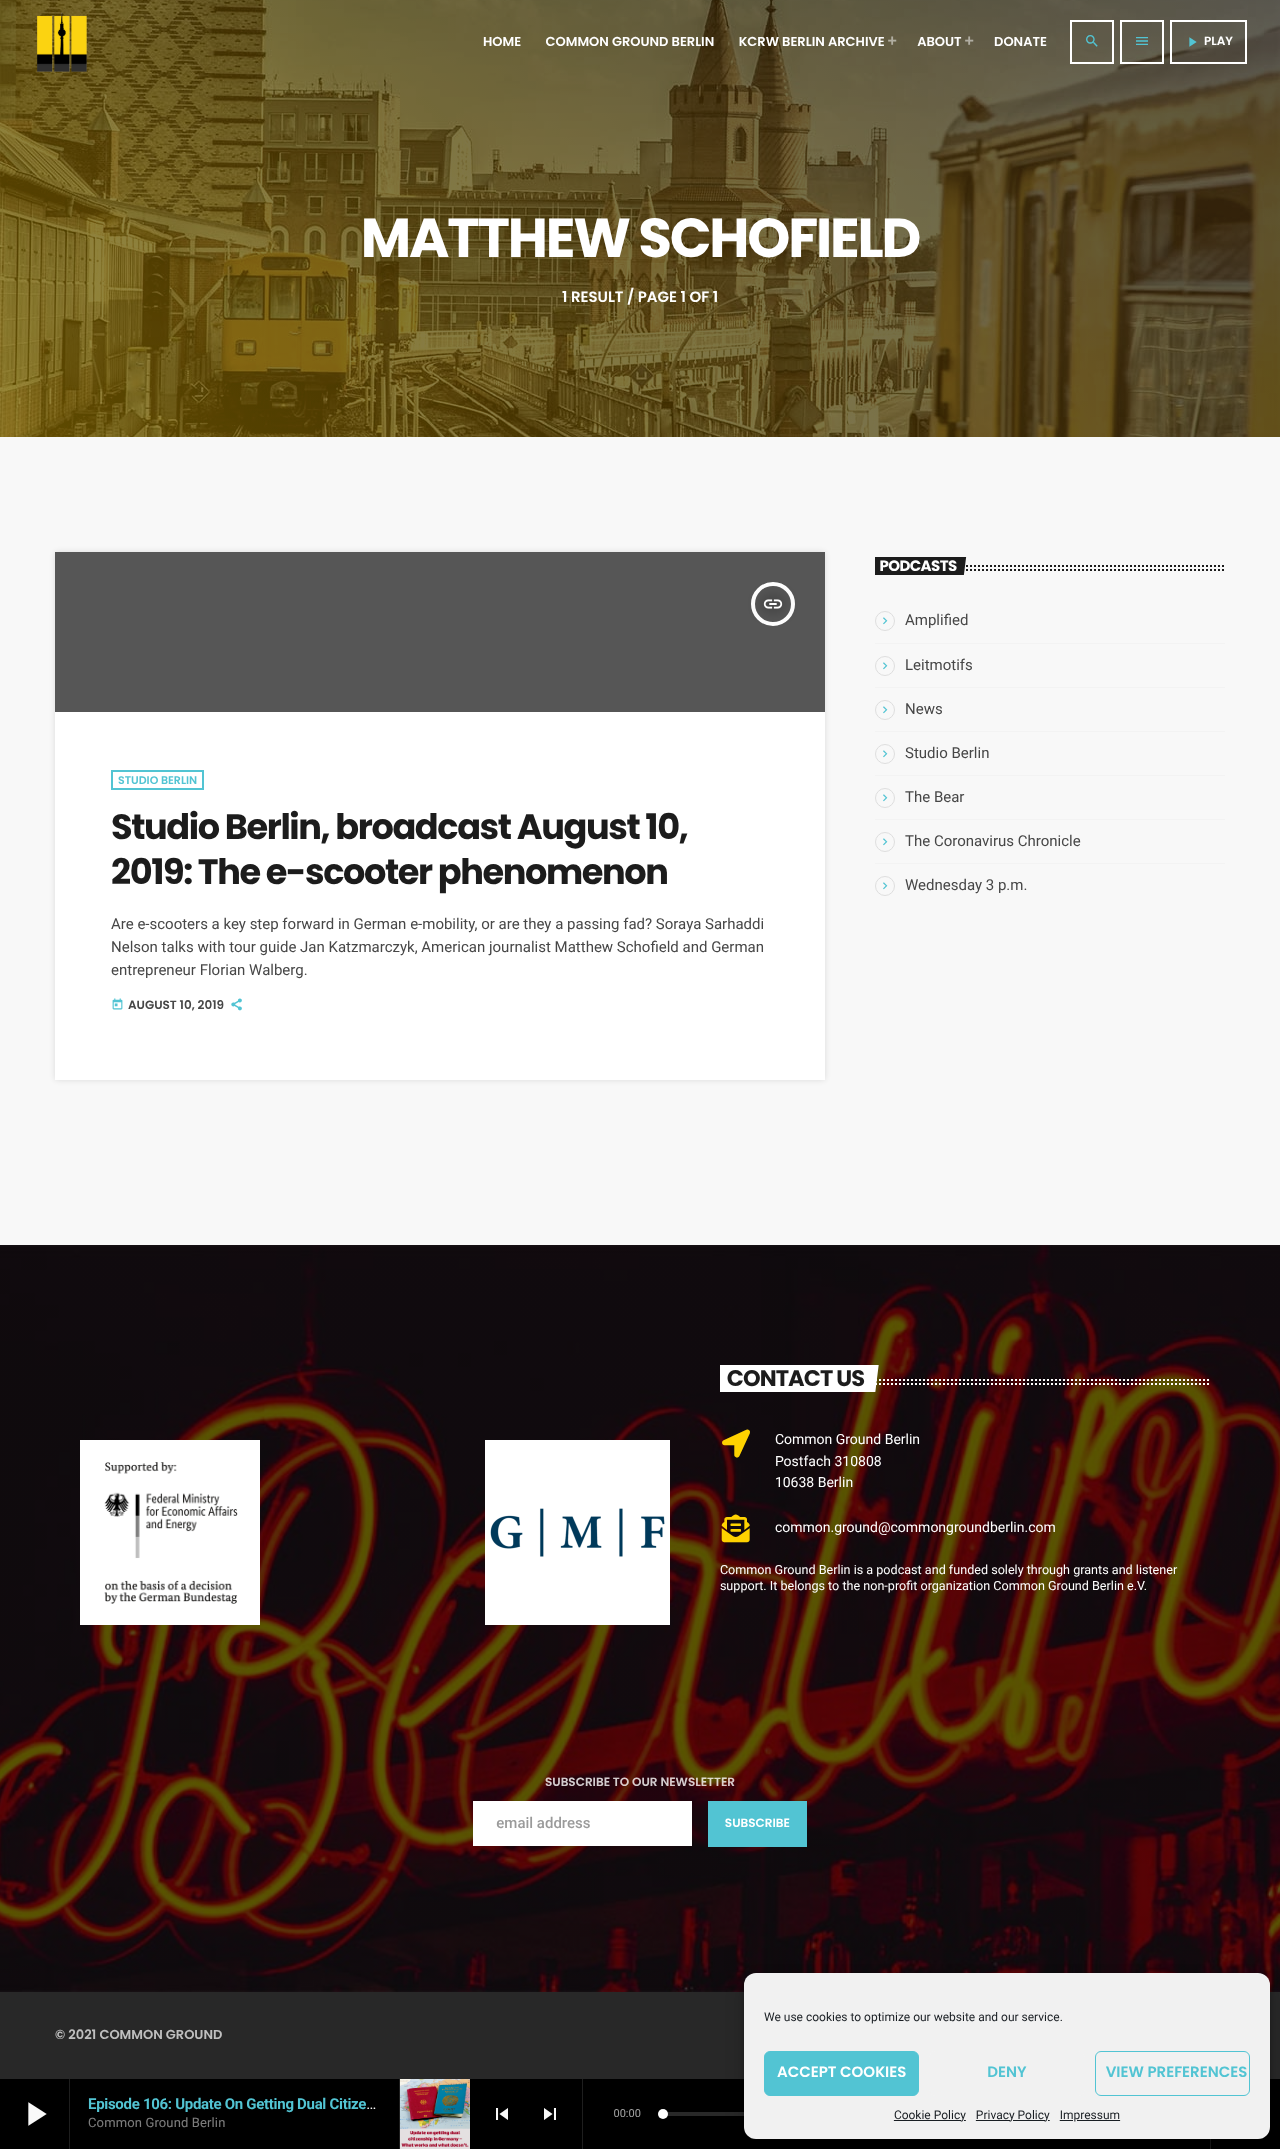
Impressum (1090, 2115)
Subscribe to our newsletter (640, 1782)
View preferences (1177, 2072)
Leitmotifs (939, 665)
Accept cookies (841, 2072)
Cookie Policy (930, 2115)
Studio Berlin (157, 780)
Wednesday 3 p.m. (966, 885)
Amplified (936, 620)
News (924, 709)
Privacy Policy (1013, 2115)
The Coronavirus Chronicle (993, 841)
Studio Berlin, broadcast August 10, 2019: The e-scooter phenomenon (399, 849)
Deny (1006, 2072)
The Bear (934, 797)
